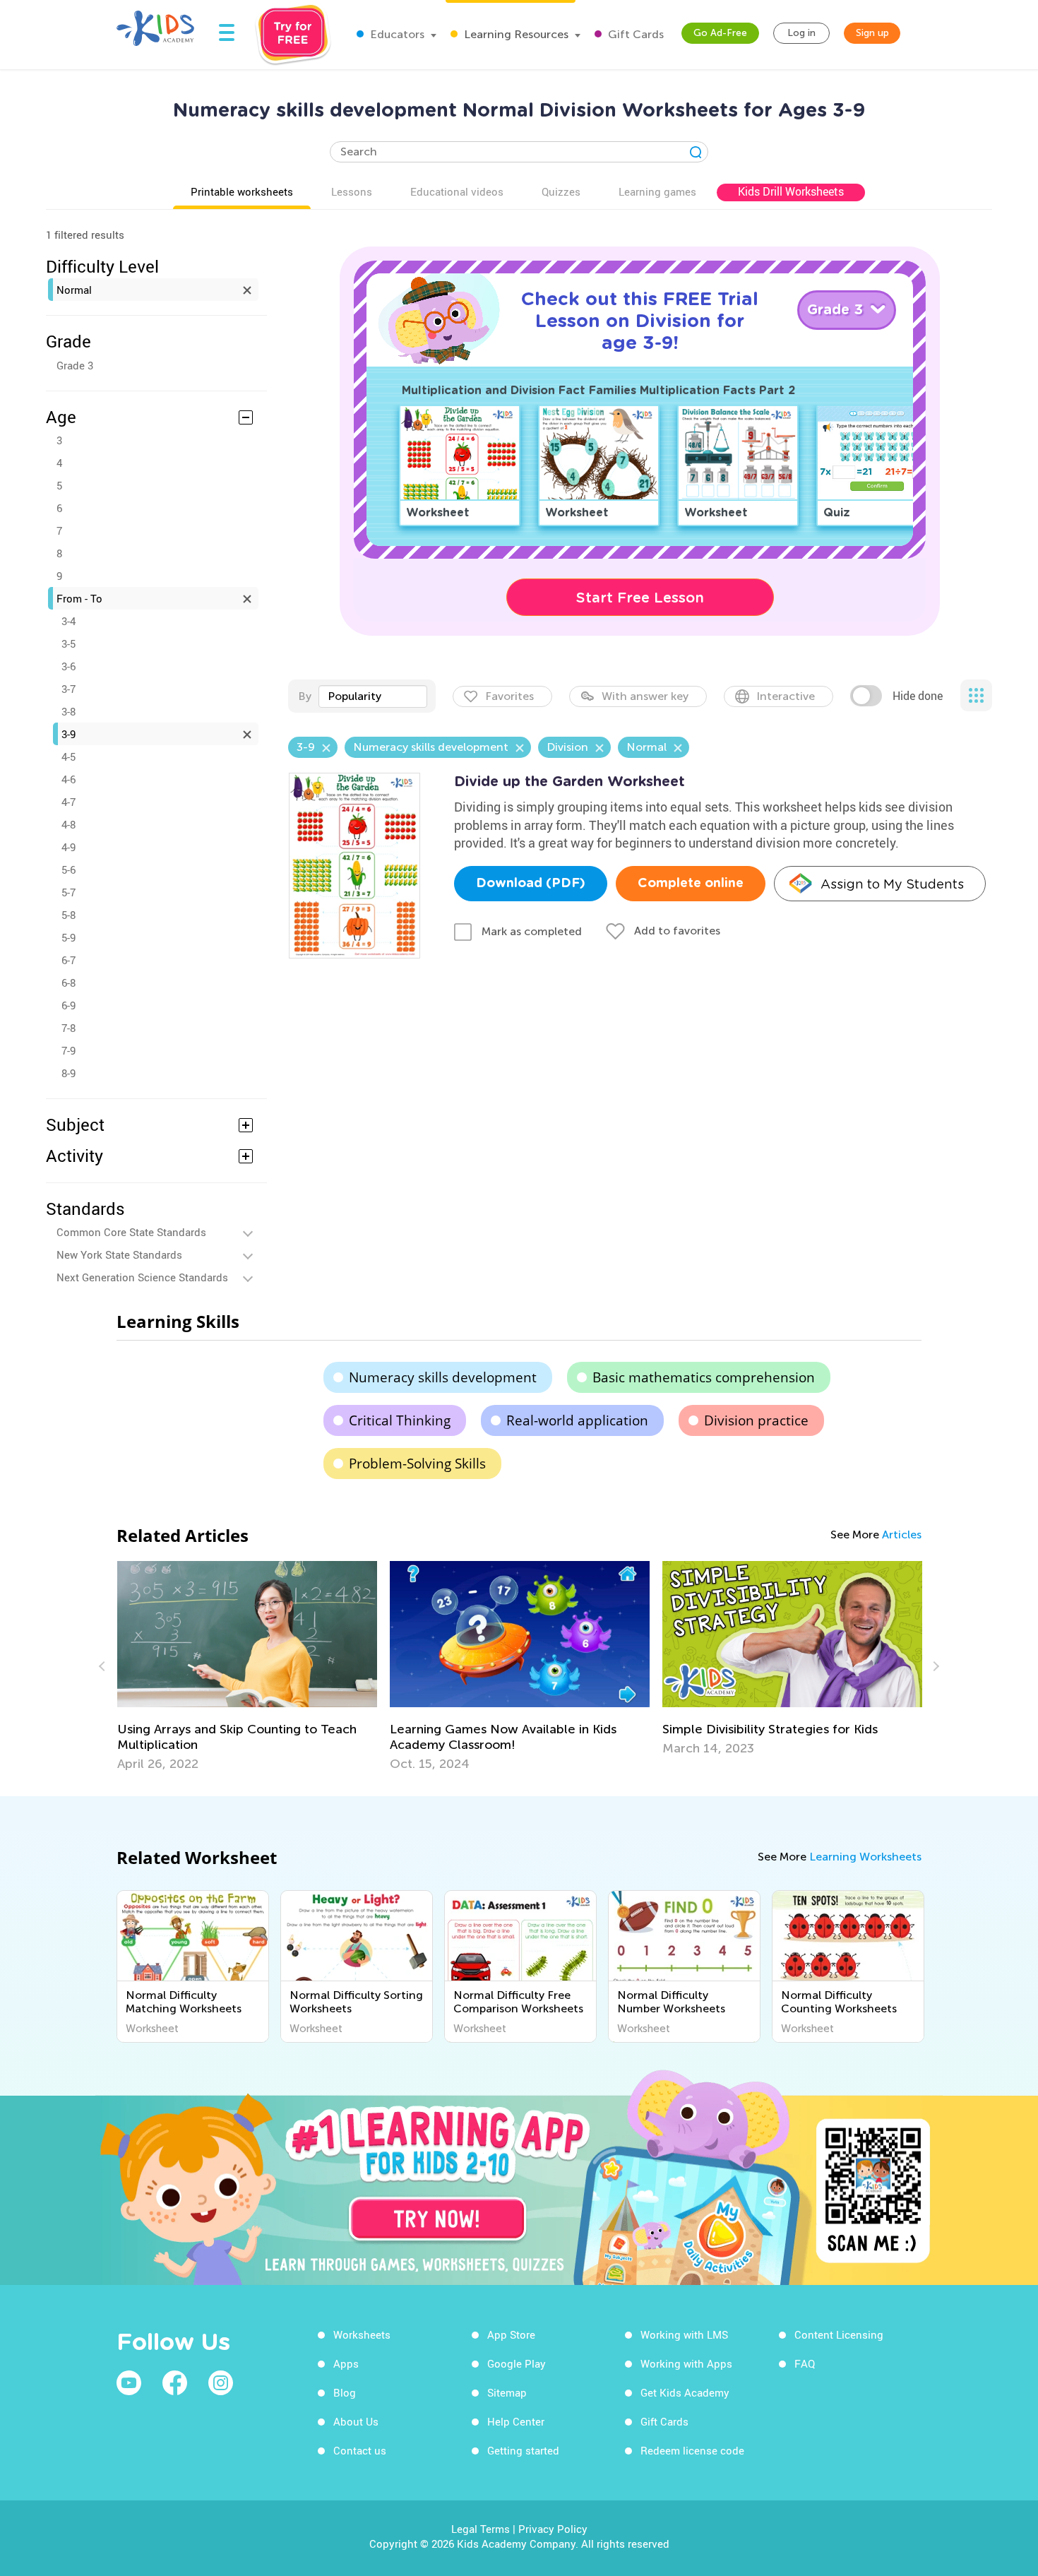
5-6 (68, 869)
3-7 (68, 689)
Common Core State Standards (131, 1232)
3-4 (68, 621)
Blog (345, 2392)
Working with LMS (684, 2334)
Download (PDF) (531, 884)
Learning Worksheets (865, 1857)
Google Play (517, 2363)
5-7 (68, 892)
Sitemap (507, 2392)
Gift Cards (634, 34)
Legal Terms (481, 2529)
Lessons (352, 191)
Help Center (516, 2421)
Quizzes (561, 191)
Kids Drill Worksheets (791, 191)
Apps (346, 2363)
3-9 (68, 734)
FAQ (805, 2363)
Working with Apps (686, 2363)
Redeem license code (692, 2450)
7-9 (68, 1050)
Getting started (523, 2450)
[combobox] (373, 696)
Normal (74, 290)
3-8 (68, 711)
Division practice (756, 1420)
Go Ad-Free (720, 33)
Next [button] (934, 1666)
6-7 (68, 960)
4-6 (68, 779)
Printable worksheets (242, 191)
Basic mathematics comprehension (704, 1377)
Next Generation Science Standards (142, 1277)
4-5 (68, 756)
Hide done (918, 696)
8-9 (68, 1073)
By (305, 696)
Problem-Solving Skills (417, 1464)
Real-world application (577, 1420)
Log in (801, 33)
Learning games (657, 191)
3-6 (68, 666)
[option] (247, 1666)
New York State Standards (119, 1254)
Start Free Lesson (640, 598)
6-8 (68, 983)
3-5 (68, 643)
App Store (511, 2334)
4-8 (68, 824)
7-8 (68, 1028)
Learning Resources (515, 34)
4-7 (68, 802)
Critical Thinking (400, 1420)
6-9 (68, 1005)
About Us (356, 2421)
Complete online (691, 884)
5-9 (68, 937)
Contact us (360, 2450)
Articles (902, 1535)
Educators (396, 34)
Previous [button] (104, 1666)
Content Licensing (839, 2334)
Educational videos (457, 191)
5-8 (68, 915)
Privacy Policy (553, 2529)
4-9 (68, 847)
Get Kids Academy (685, 2392)
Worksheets (362, 2334)
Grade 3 (75, 365)
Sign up (872, 33)
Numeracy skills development (443, 1377)
